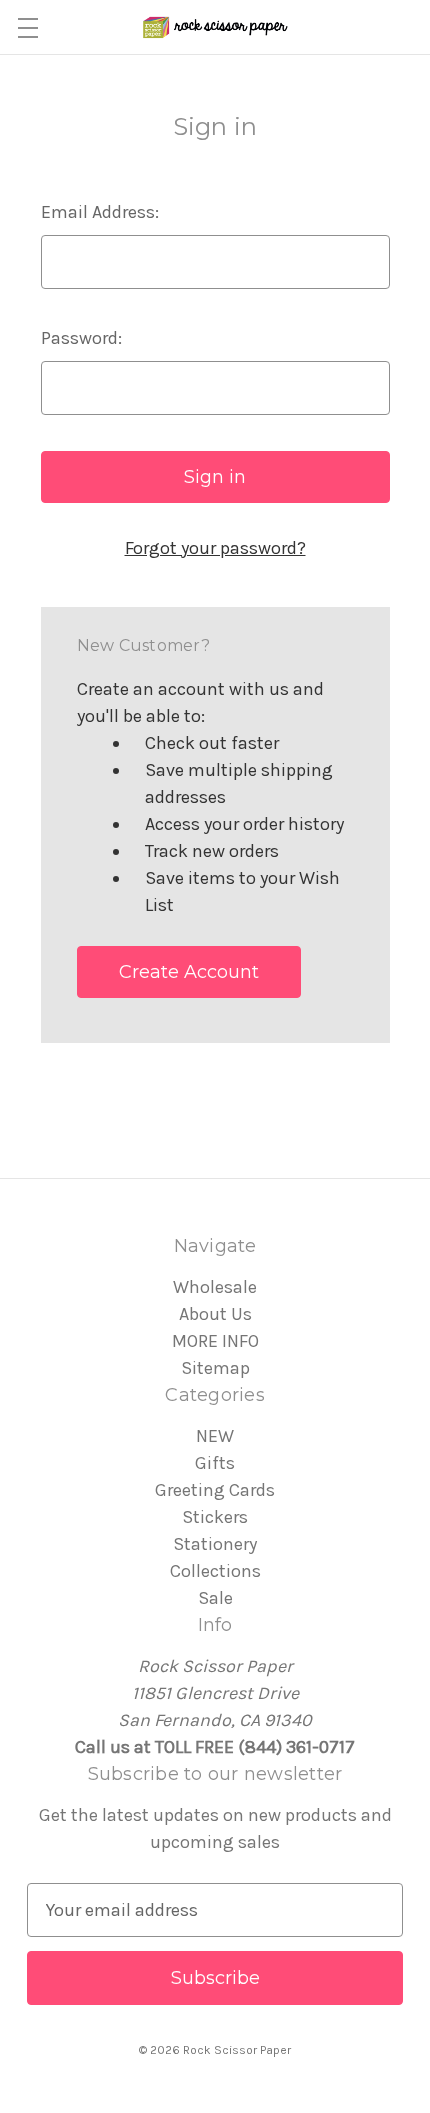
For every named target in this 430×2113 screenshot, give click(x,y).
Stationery (215, 1544)
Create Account (189, 972)
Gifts (215, 1463)
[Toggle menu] (27, 27)
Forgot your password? (215, 548)
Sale (215, 1598)
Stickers (215, 1517)
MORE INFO (215, 1341)
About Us (215, 1314)
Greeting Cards (215, 1490)
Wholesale (215, 1287)
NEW (215, 1436)
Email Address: (100, 212)
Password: (81, 338)
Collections (215, 1571)
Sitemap (215, 1368)
